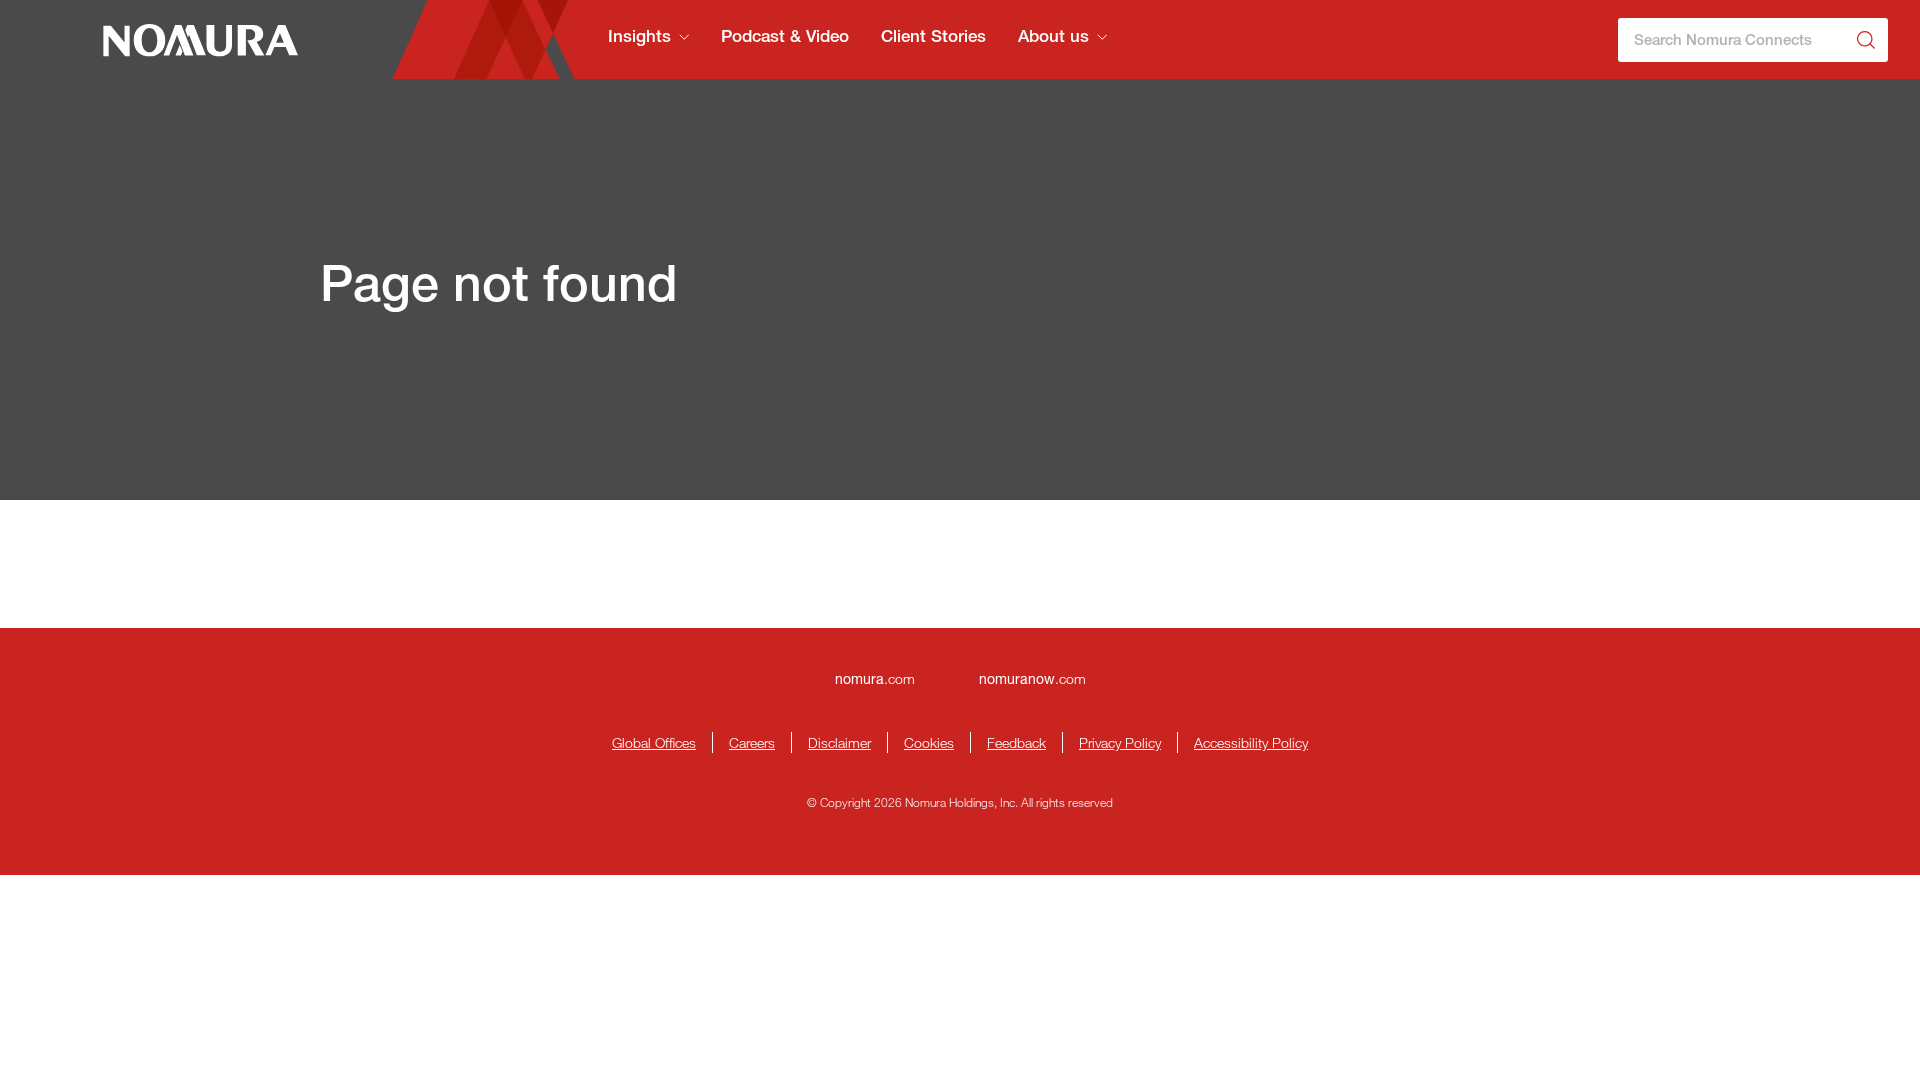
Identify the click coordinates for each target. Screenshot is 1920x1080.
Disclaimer (839, 742)
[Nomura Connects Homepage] (192, 40)
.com (875, 678)
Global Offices (654, 742)
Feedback (1016, 742)
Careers (752, 742)
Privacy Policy (1120, 742)
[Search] (1866, 40)
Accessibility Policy (1251, 742)
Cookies (929, 742)
